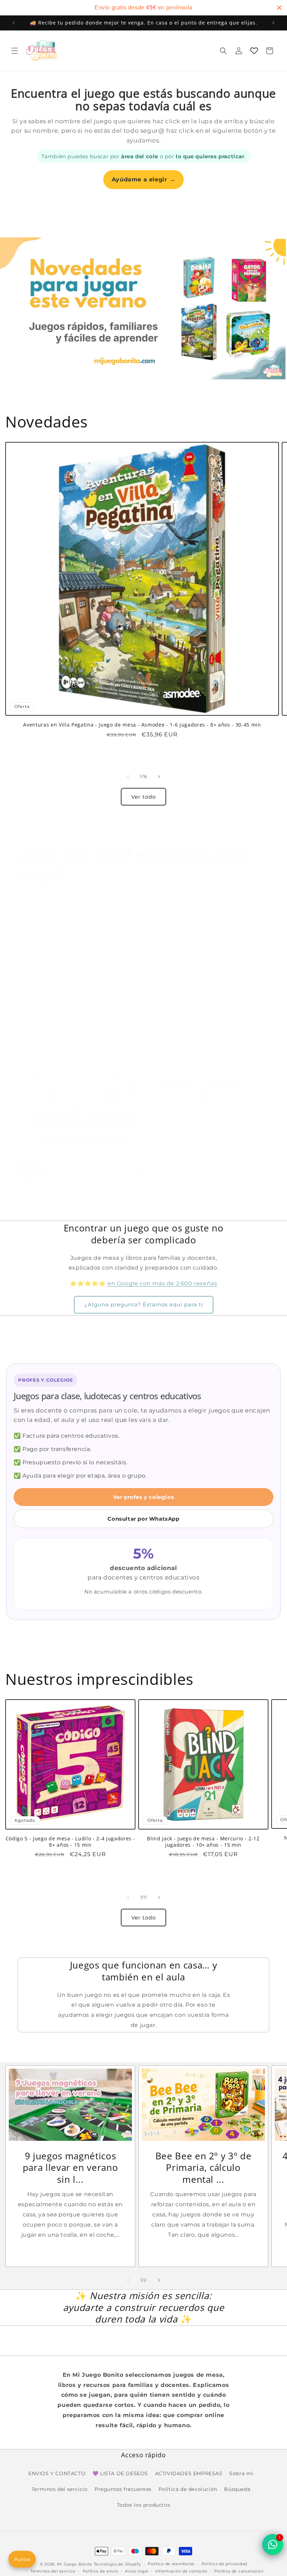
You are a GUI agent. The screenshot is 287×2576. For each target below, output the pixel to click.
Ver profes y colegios (144, 1497)
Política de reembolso (171, 2564)
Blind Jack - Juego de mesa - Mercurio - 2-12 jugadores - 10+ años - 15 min (203, 1842)
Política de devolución (188, 2489)
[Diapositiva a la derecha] (159, 777)
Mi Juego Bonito (75, 2564)
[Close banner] (279, 8)
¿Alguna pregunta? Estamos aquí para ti (144, 1304)
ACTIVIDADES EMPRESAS (189, 2473)
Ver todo (143, 797)
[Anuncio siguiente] (273, 23)
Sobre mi (241, 2473)
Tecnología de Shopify (117, 2564)
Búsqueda (237, 2489)
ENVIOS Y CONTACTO (57, 2473)
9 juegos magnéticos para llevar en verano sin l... (71, 2168)
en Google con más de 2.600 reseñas (162, 1283)
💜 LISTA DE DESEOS (120, 2473)
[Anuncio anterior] (14, 23)
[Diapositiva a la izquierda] (128, 777)
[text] (143, 8)
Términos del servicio (53, 2571)
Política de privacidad (224, 2564)
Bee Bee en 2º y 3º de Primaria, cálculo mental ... (204, 2168)
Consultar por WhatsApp (143, 1519)
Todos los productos (143, 2505)
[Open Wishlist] (254, 51)
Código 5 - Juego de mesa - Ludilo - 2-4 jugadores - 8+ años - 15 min (71, 1842)
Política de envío (100, 2571)
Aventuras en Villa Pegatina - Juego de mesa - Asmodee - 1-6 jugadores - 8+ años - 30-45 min (142, 725)
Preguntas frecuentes (123, 2489)
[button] (15, 51)
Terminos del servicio (60, 2489)
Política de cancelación (239, 2571)
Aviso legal (137, 2571)
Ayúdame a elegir (143, 179)
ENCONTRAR (187, 1168)
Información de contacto (181, 2571)
